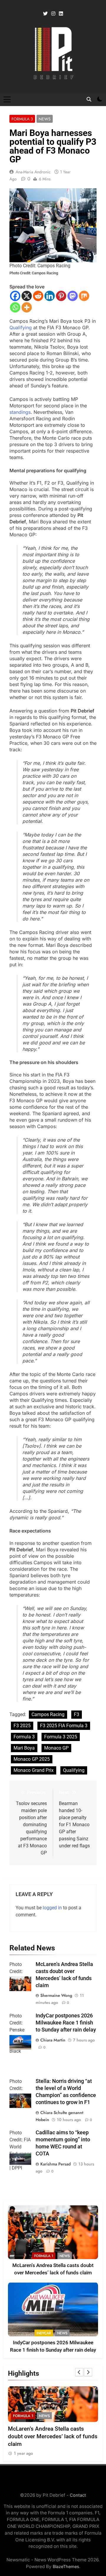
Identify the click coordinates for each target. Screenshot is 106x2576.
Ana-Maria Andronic (33, 172)
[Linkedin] (50, 296)
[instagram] (53, 14)
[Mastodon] (73, 296)
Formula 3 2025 (61, 1737)
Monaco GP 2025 (32, 1759)
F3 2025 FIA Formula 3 (64, 1726)
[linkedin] (61, 14)
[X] (27, 296)
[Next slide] (88, 2372)
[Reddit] (38, 296)
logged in (52, 1908)
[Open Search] (89, 99)
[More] (27, 307)
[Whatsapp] (15, 307)
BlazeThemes (66, 2566)
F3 (77, 1714)
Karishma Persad (56, 2164)
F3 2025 (22, 1726)
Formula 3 (22, 119)
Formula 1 (44, 2256)
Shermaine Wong (56, 1995)
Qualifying (21, 327)
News (45, 119)
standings (20, 412)
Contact (78, 2495)
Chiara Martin (53, 2040)
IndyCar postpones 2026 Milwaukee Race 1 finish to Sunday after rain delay (66, 2023)
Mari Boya (24, 1748)
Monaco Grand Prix (34, 1770)
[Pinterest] (61, 296)
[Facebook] (15, 296)
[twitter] (45, 14)
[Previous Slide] (79, 2372)
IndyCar (44, 2333)
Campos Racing (48, 1714)
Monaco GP (56, 1748)
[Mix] (84, 296)
